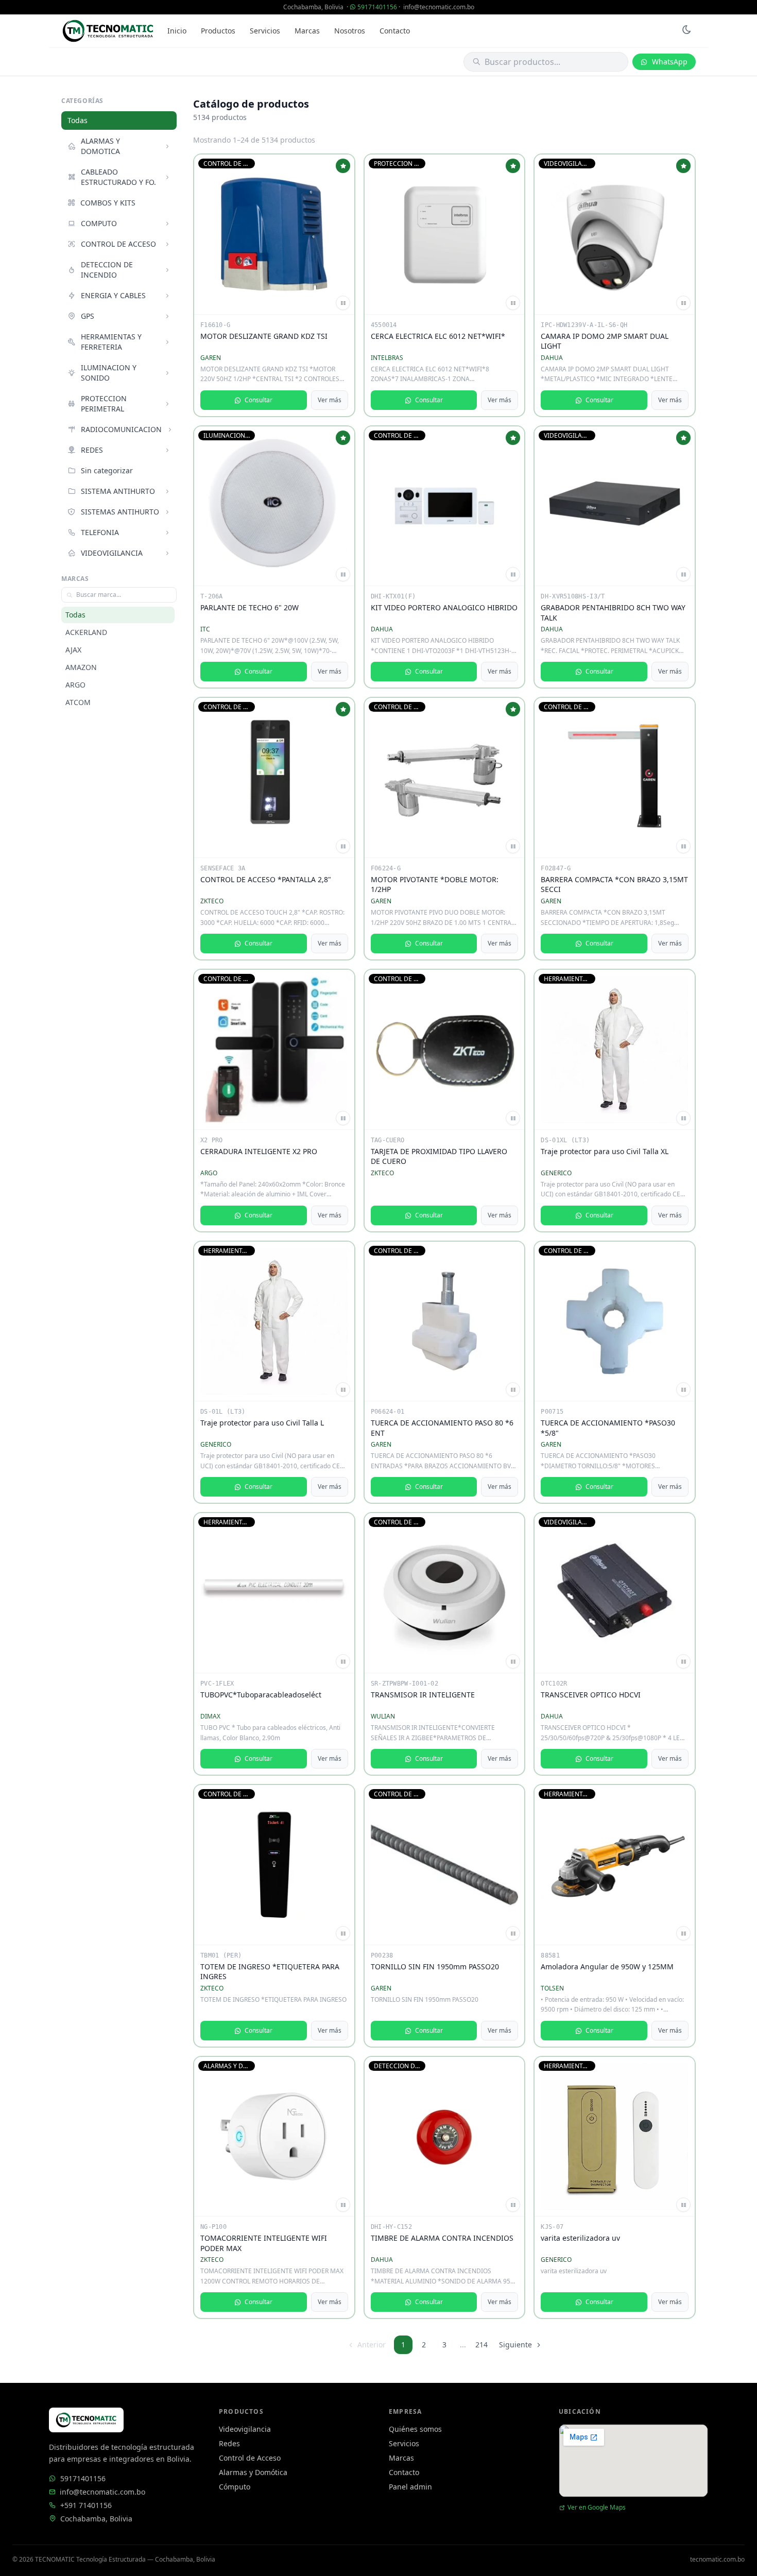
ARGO (75, 685)
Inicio (177, 31)
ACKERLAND (86, 632)
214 (481, 2345)
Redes (229, 2443)
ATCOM (78, 702)
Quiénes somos (415, 2429)
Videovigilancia (245, 2429)
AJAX (73, 650)
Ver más (330, 400)
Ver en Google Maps (597, 2508)
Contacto (395, 31)
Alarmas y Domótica (253, 2472)
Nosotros (350, 31)
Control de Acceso (250, 2458)
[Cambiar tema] (686, 31)
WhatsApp (670, 62)
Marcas (307, 31)
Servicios (265, 31)
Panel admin (410, 2487)
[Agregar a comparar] (343, 303)
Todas (78, 120)
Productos (218, 31)
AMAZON (81, 667)
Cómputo (235, 2487)
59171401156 (377, 7)
